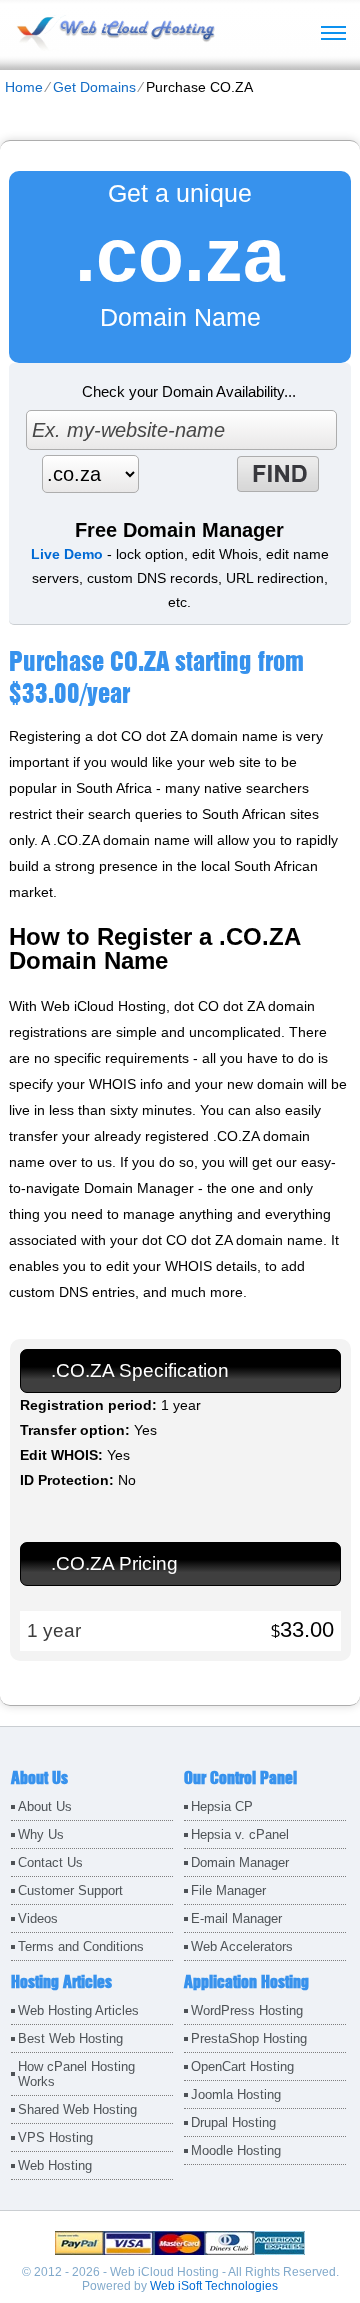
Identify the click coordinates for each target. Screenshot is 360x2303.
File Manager (228, 1890)
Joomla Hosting (236, 2094)
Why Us (41, 1834)
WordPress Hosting (247, 2010)
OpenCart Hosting (242, 2066)
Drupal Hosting (233, 2122)
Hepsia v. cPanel (240, 1834)
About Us (45, 1806)
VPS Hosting (55, 2137)
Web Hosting (55, 2165)
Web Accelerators (242, 1946)
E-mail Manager (236, 1918)
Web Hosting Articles (78, 2010)
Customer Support (70, 1890)
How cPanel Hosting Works (76, 2074)
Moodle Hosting (236, 2150)
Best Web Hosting (70, 2038)
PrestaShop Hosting (249, 2038)
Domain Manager (240, 1862)
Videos (38, 1918)
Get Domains (94, 87)
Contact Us (50, 1862)
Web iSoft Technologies (214, 2286)
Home (24, 87)
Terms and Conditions (81, 1946)
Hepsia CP (222, 1806)
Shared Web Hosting (77, 2109)
